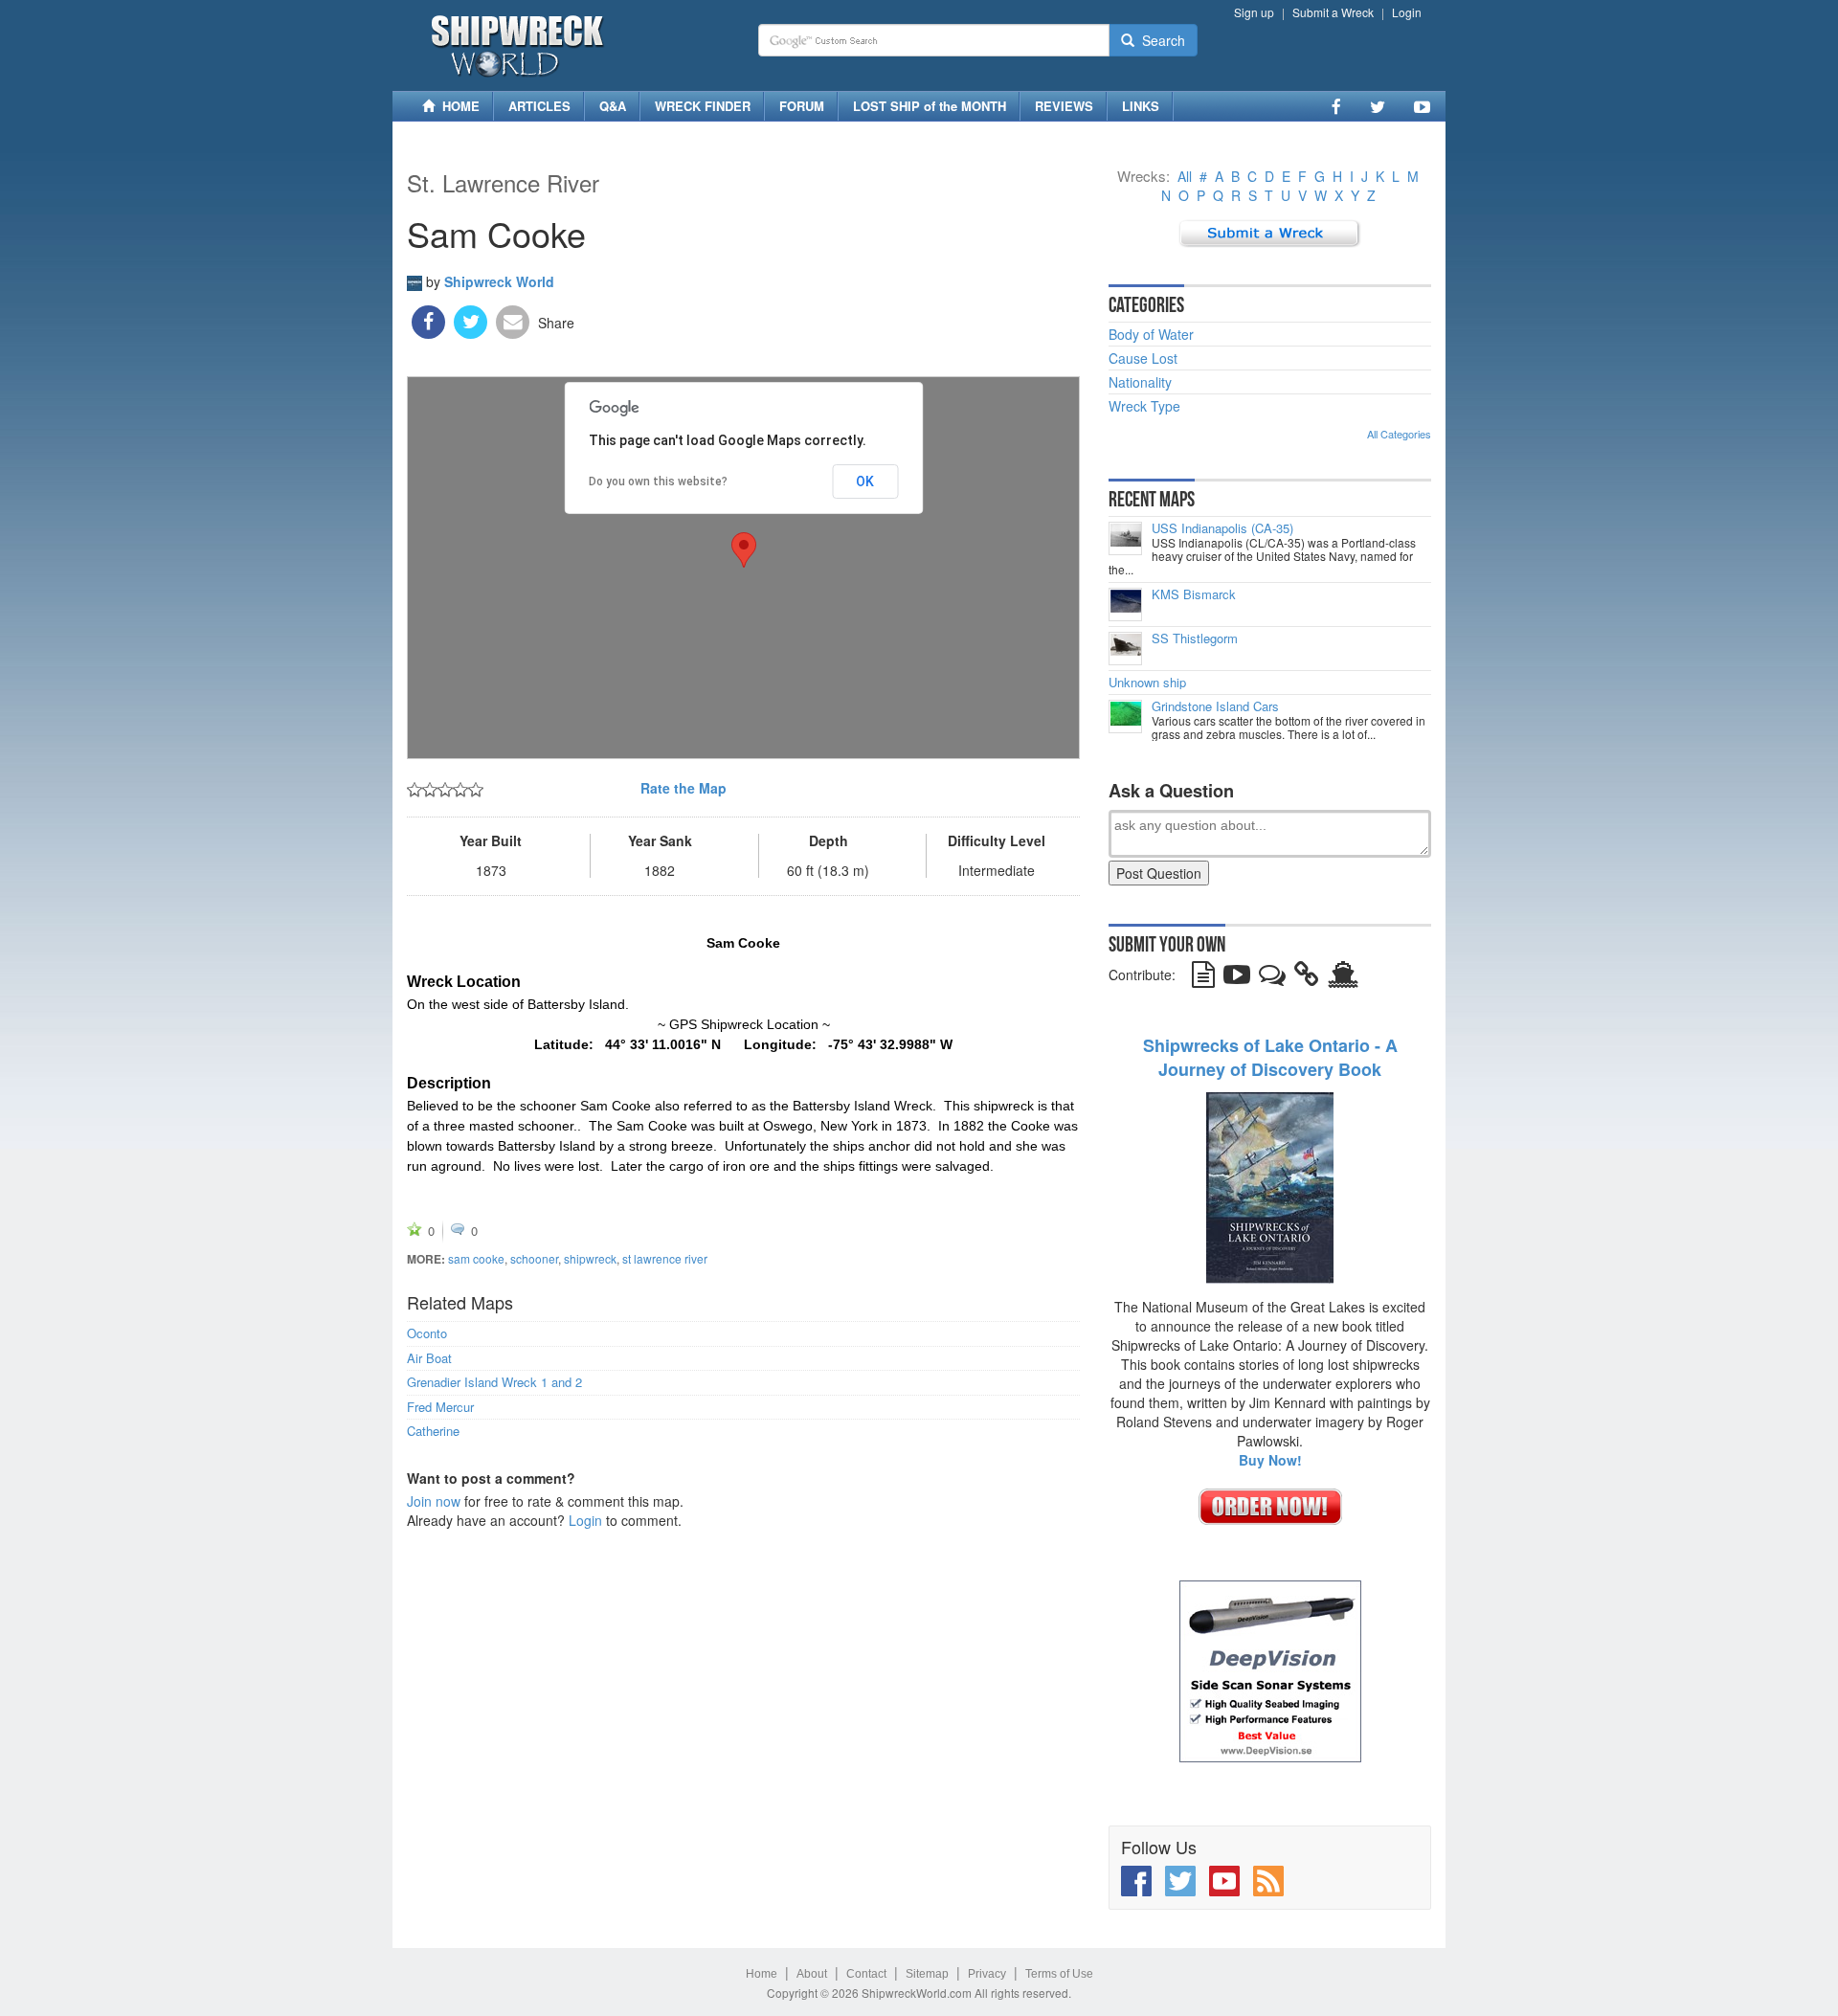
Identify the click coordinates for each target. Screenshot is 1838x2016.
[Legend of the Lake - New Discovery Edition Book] (1270, 1186)
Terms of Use (1059, 1974)
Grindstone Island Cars (1215, 706)
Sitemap (927, 1974)
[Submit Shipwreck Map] (1343, 978)
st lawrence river (665, 1258)
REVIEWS (1064, 106)
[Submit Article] (1203, 978)
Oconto (427, 1333)
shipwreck (590, 1258)
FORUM (802, 106)
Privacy (987, 1974)
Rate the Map (684, 788)
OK (865, 482)
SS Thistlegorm (1195, 638)
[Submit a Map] (1270, 232)
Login (1407, 12)
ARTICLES (539, 106)
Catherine (433, 1431)
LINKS (1141, 106)
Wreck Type (1144, 406)
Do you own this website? (658, 482)
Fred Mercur (440, 1407)
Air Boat (429, 1358)
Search (1160, 40)
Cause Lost (1143, 358)
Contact (866, 1974)
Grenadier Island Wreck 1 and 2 (494, 1382)
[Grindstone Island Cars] (1125, 717)
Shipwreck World (499, 281)
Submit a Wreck (1333, 12)
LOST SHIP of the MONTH (930, 106)
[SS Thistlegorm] (1125, 649)
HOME (457, 106)
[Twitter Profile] (1378, 106)
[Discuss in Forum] (1272, 978)
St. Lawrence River (503, 182)
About (812, 1974)
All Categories (1399, 434)
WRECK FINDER (703, 106)
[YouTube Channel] (1422, 106)
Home (762, 1974)
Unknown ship (1147, 683)
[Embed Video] (1237, 978)
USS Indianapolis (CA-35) (1222, 528)
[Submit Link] (1307, 978)
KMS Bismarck (1194, 594)
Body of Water (1151, 334)
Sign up (1254, 12)
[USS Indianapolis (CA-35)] (1125, 538)
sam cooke (476, 1258)
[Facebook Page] (1336, 106)
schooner (534, 1258)
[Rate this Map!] (445, 788)
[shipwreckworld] (415, 280)
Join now (434, 1501)
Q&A (613, 106)
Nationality (1140, 382)
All (1185, 176)
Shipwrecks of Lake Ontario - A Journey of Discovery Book (1270, 1058)
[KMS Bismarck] (1125, 605)
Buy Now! (1270, 1460)
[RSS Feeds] (1268, 1881)
